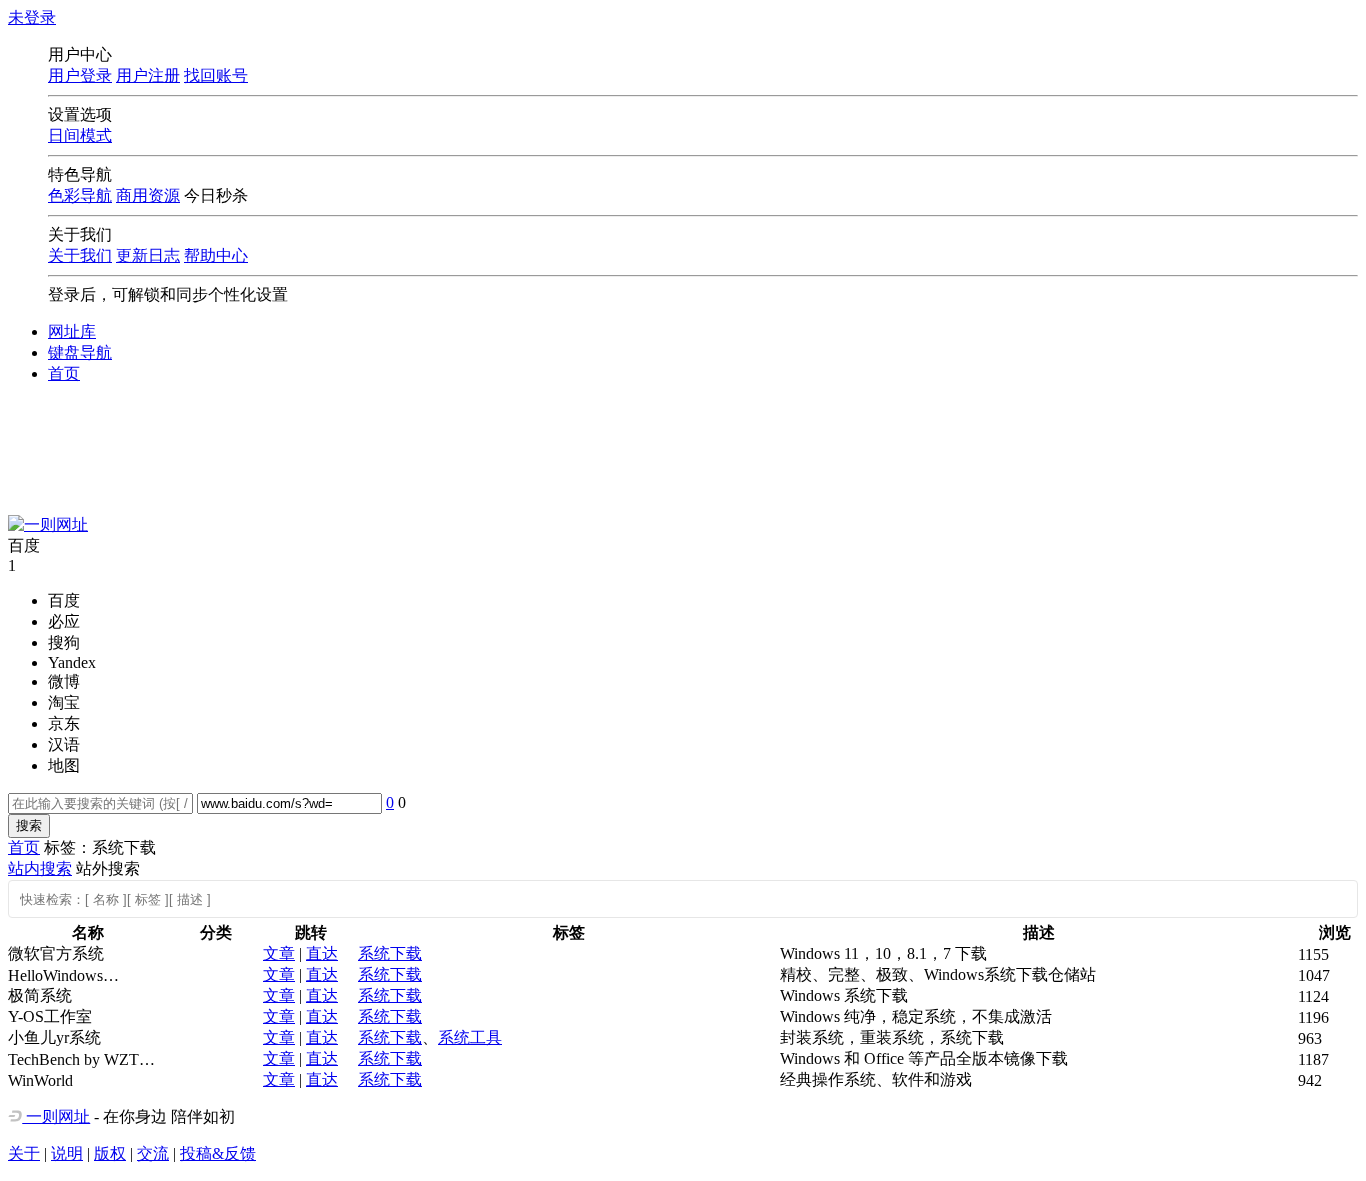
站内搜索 (40, 868)
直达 (322, 953)
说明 (67, 1153)
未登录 (32, 17)
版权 (110, 1153)
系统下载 (390, 953)
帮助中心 (216, 255)
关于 (24, 1153)
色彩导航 (80, 195)
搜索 (29, 825)
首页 (64, 373)
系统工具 (470, 1037)
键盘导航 (80, 352)
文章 (279, 953)
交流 (153, 1153)
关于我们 (80, 255)
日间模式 (80, 135)
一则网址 (56, 1116)
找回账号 (216, 75)
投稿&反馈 (218, 1153)
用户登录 (80, 75)
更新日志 (148, 255)
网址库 (72, 331)
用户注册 (148, 75)
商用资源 (148, 195)
